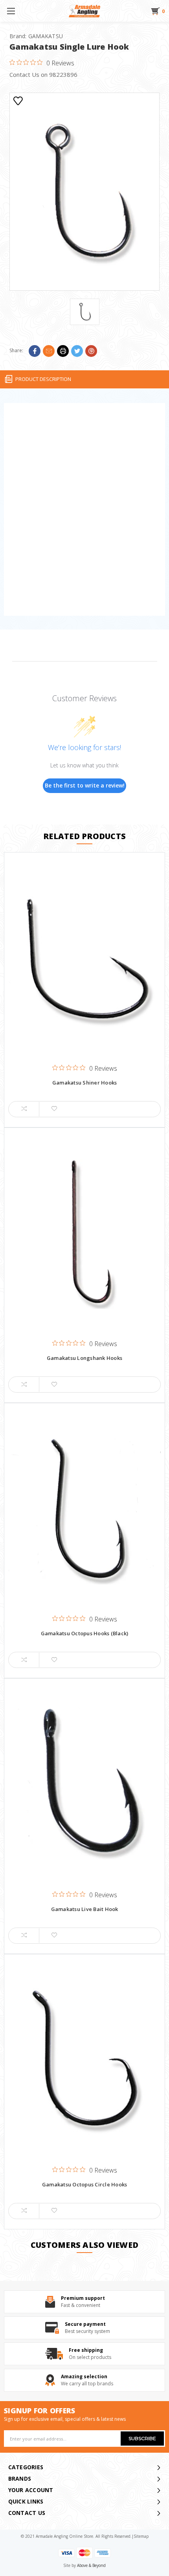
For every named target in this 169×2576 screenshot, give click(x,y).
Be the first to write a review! (85, 785)
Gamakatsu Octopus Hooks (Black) (85, 1634)
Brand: (36, 36)
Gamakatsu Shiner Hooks (85, 1083)
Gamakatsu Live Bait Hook (85, 1909)
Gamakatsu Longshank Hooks (84, 1358)
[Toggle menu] (11, 11)
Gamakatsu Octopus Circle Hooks (85, 2185)
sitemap (141, 2536)
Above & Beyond (91, 2565)
